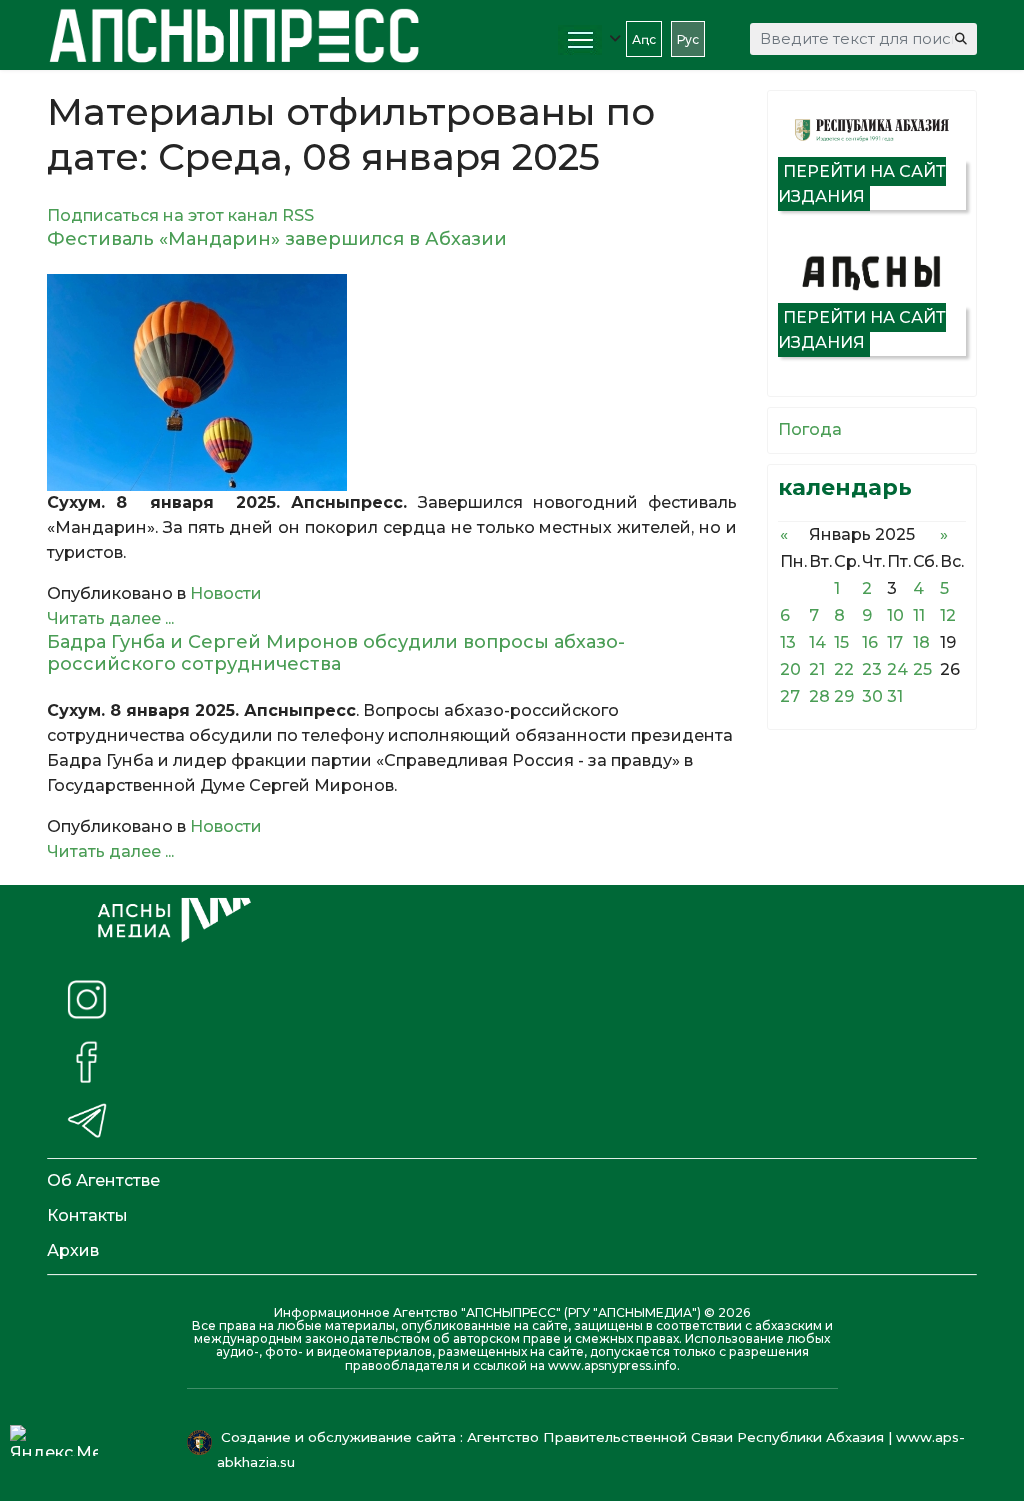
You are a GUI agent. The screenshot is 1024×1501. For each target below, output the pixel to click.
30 (872, 696)
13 (788, 642)
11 (919, 615)
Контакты (87, 1215)
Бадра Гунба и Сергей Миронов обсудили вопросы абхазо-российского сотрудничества (336, 653)
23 (872, 669)
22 (844, 669)
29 (844, 696)
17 (895, 642)
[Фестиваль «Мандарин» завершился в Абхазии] (392, 382)
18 (921, 642)
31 (895, 696)
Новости (226, 593)
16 (870, 642)
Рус (688, 39)
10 (895, 615)
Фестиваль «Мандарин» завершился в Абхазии (277, 239)
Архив (73, 1250)
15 (841, 642)
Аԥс (644, 39)
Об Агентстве (103, 1180)
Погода (810, 429)
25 (922, 669)
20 (790, 669)
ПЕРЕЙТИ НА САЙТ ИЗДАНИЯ (862, 184)
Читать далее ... (110, 618)
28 (819, 696)
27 (790, 696)
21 (817, 669)
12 (948, 615)
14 (817, 642)
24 (897, 669)
